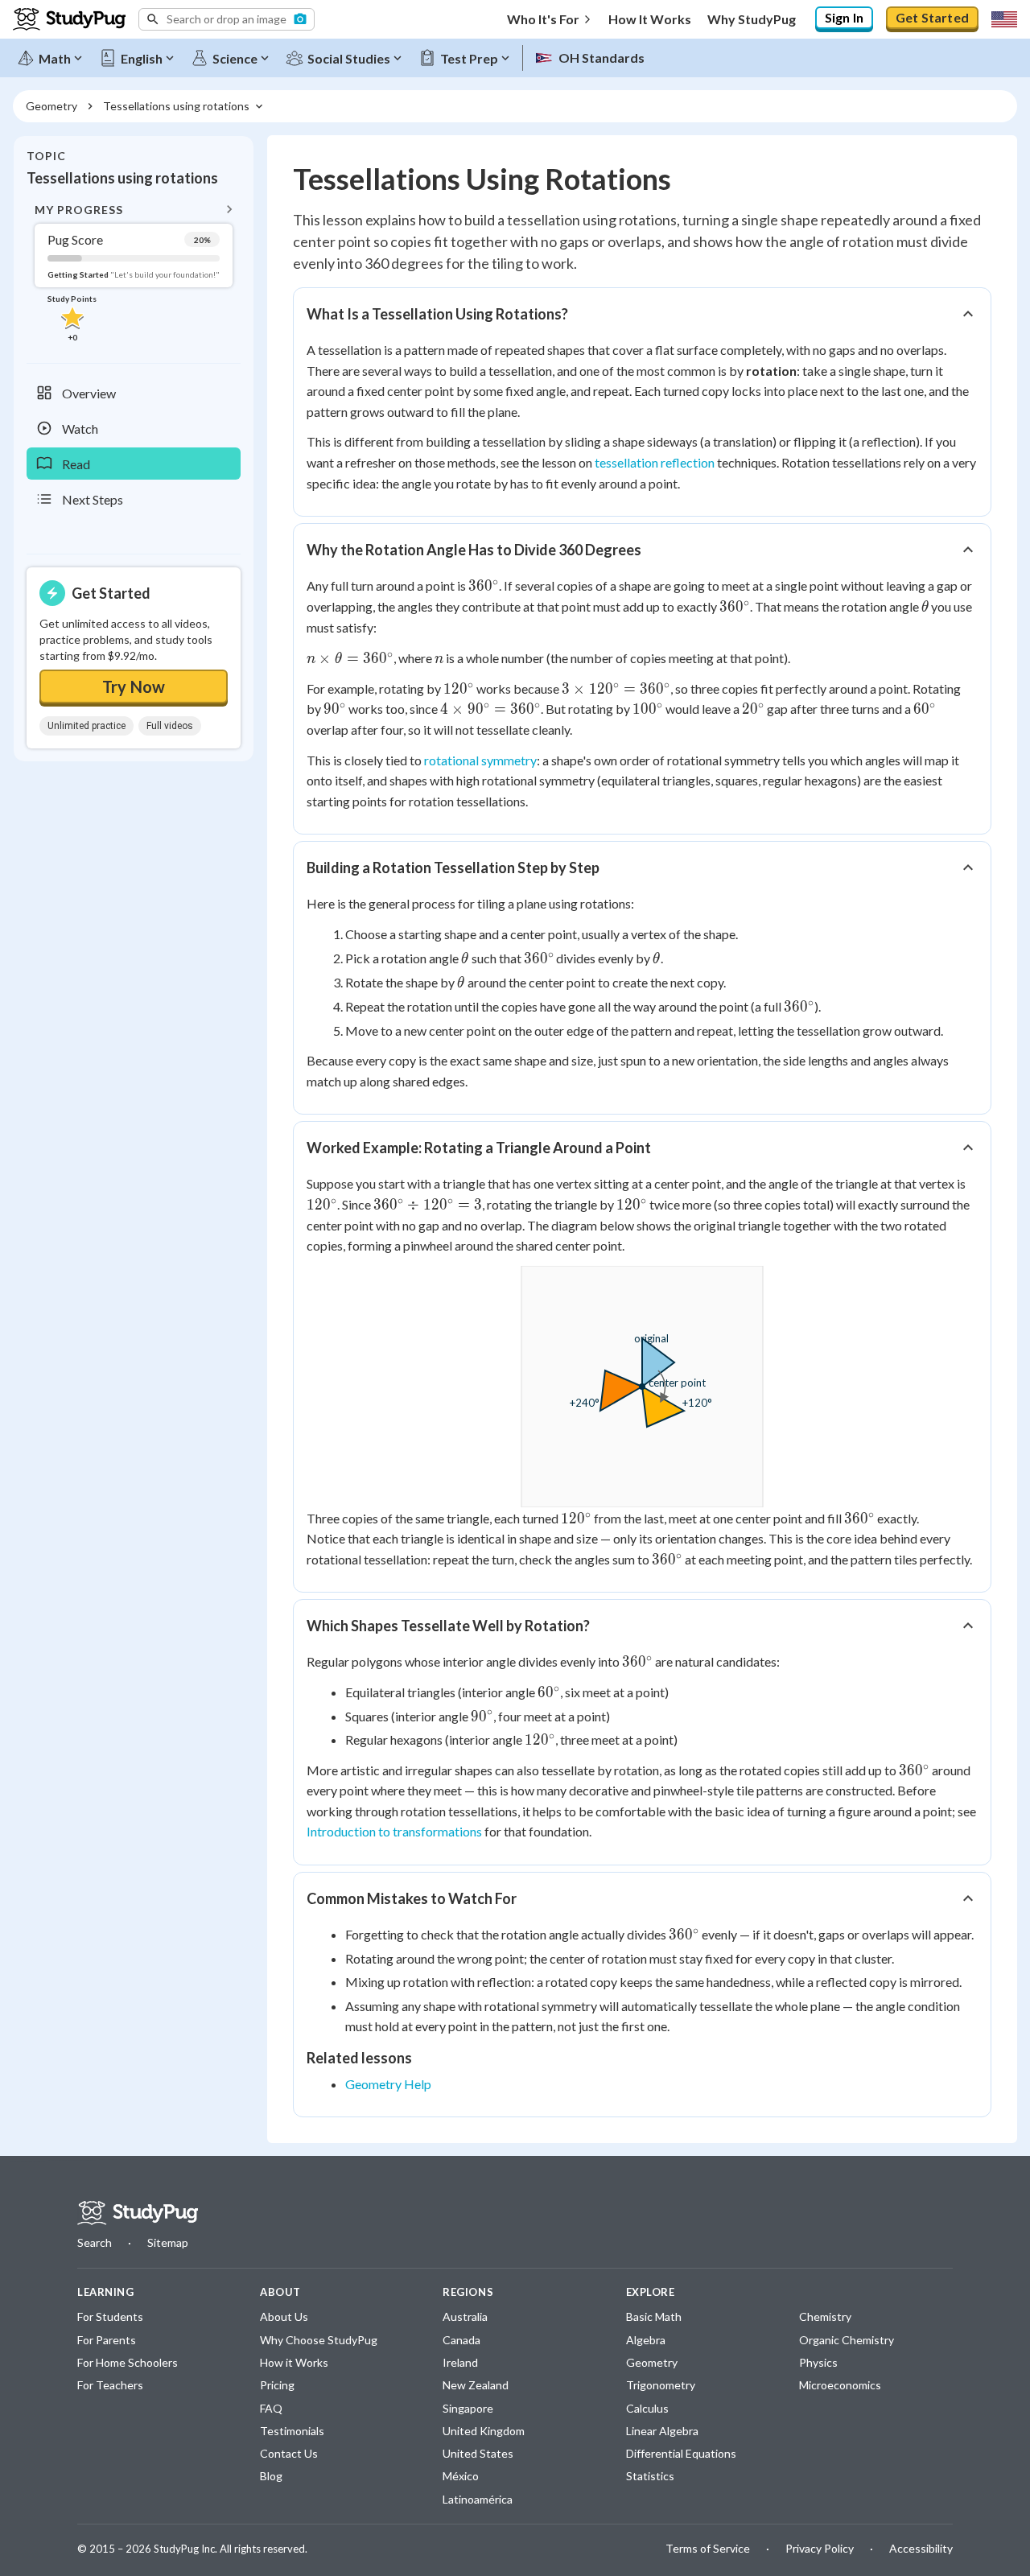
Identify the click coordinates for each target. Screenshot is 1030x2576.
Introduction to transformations (394, 1831)
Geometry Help (388, 2084)
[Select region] (1004, 19)
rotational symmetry (480, 760)
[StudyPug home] (138, 2213)
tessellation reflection (655, 462)
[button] (227, 19)
